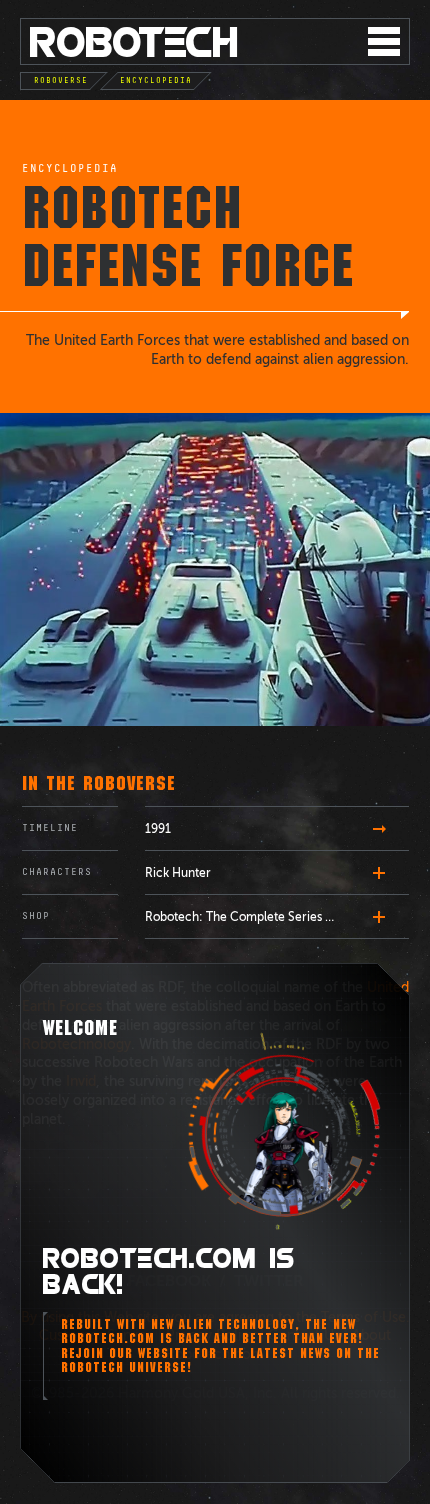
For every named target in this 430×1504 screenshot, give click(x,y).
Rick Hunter (178, 873)
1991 (158, 829)
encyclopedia (70, 169)
